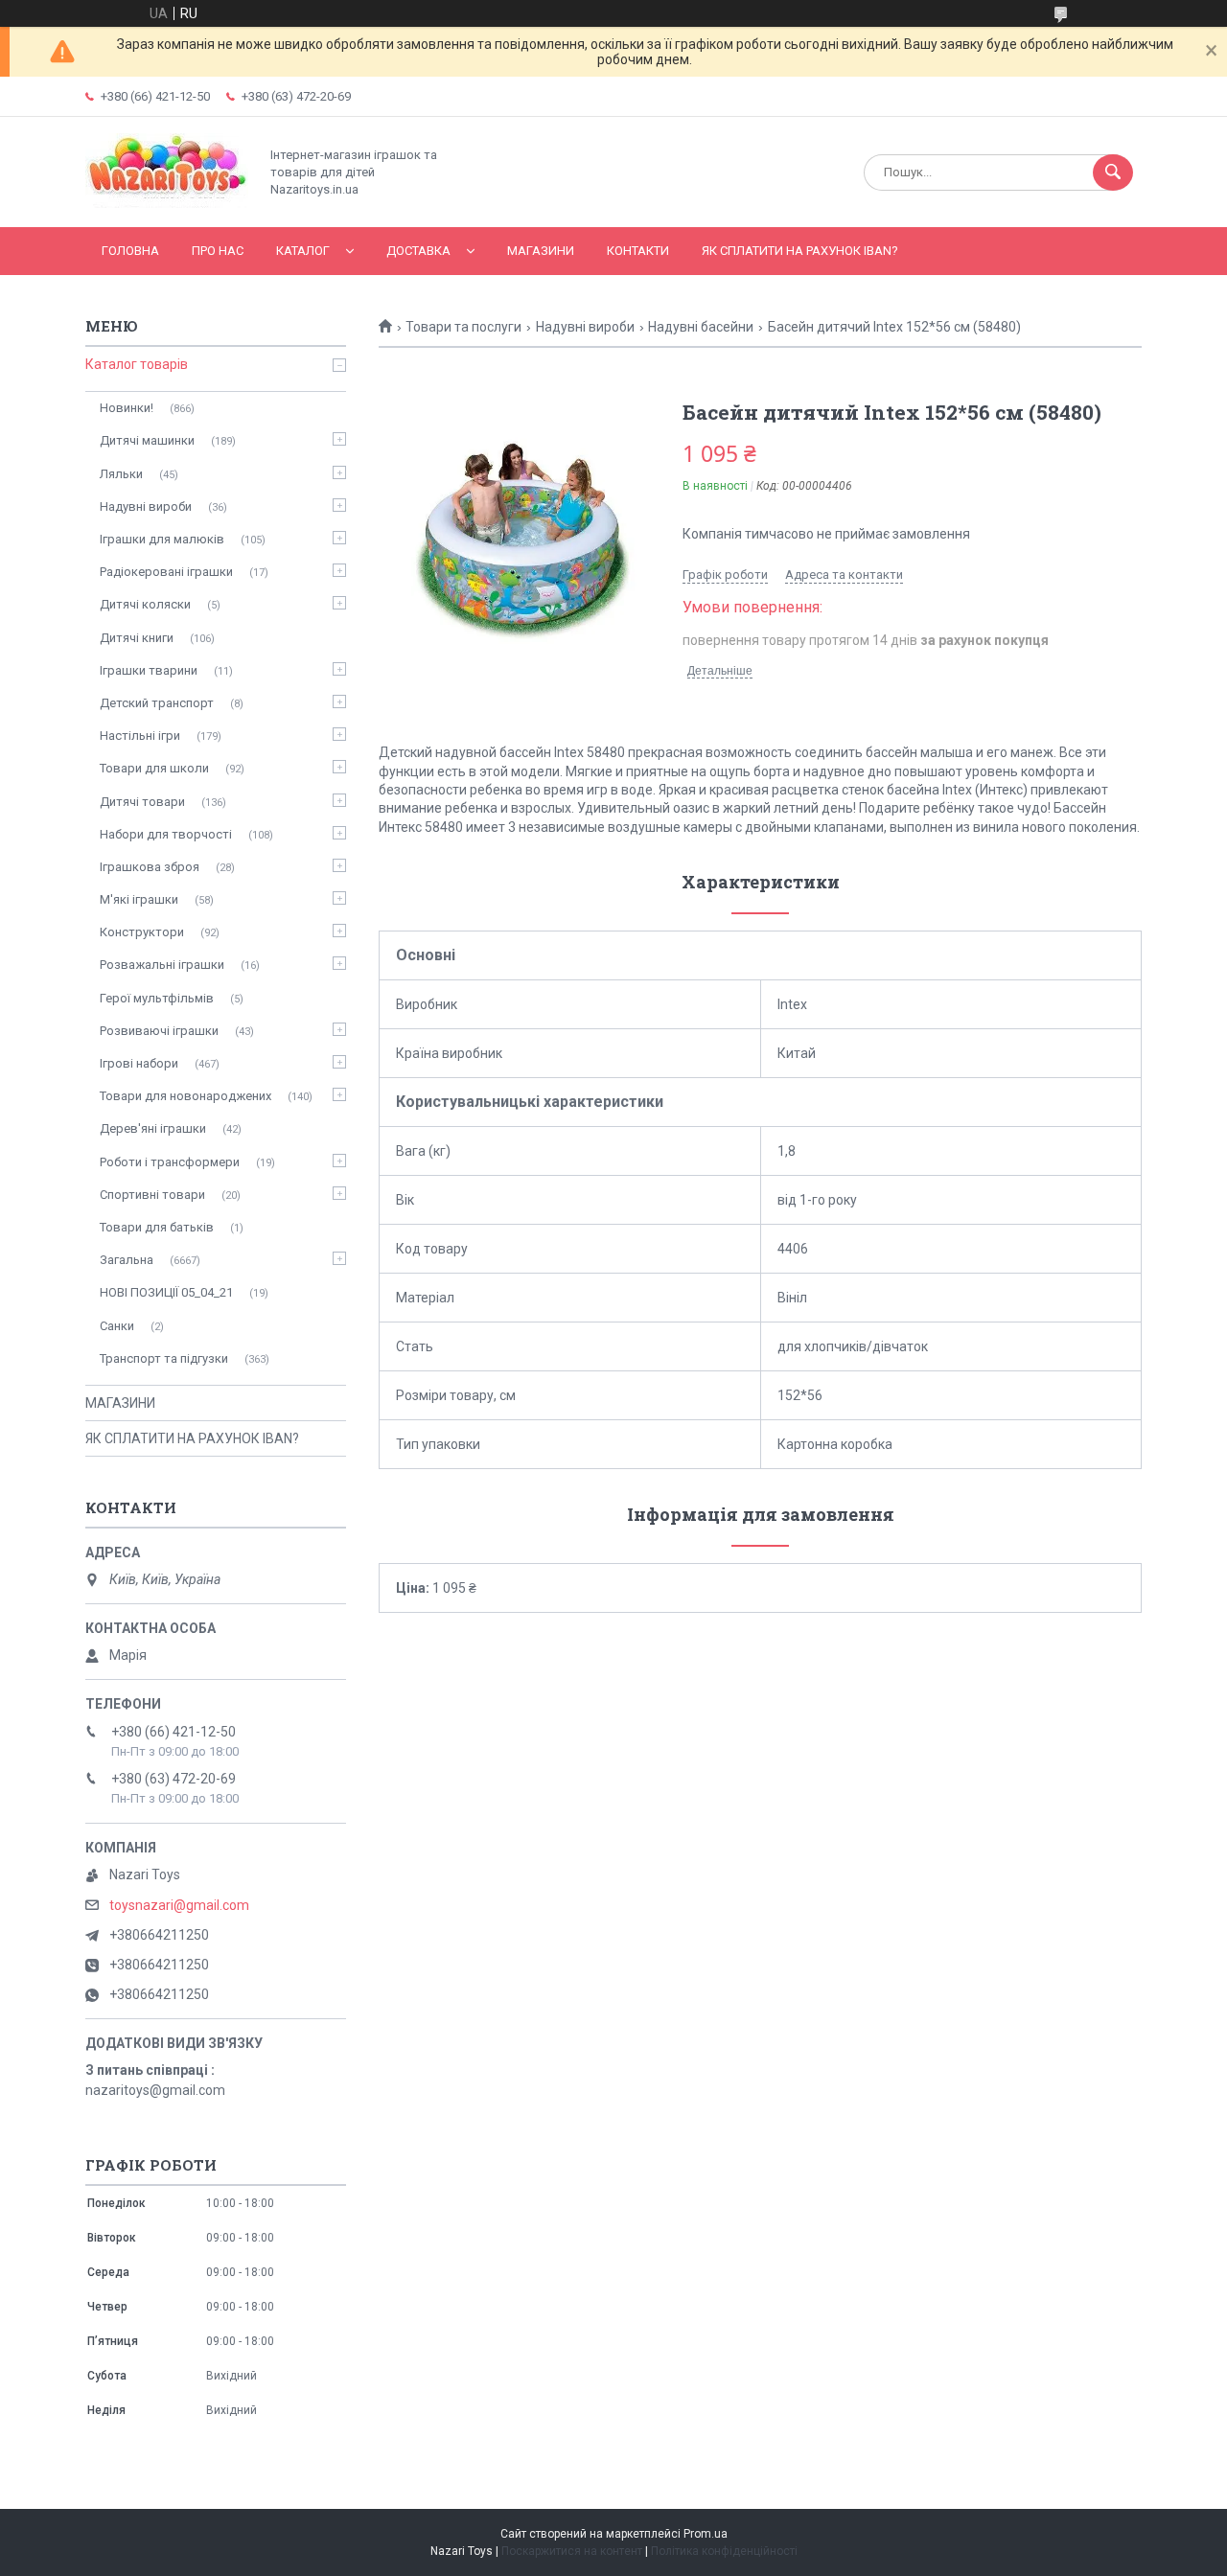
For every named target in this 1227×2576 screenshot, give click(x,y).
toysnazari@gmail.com (179, 1905)
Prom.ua (706, 2534)
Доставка (418, 251)
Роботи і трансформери (170, 1162)
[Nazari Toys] (167, 203)
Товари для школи (154, 768)
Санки (117, 1326)
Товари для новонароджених (185, 1096)
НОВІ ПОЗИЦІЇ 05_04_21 (166, 1292)
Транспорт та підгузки (164, 1358)
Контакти (638, 251)
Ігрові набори (139, 1063)
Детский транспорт (157, 703)
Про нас (218, 251)
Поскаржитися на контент (572, 2551)
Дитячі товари (142, 802)
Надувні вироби (585, 327)
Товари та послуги (463, 327)
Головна (130, 251)
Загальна (127, 1260)
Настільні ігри (140, 736)
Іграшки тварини (149, 670)
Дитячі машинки (147, 440)
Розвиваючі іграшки (159, 1031)
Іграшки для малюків (162, 539)
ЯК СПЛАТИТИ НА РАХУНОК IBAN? (800, 251)
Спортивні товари (152, 1195)
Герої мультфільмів (157, 998)
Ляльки (121, 474)
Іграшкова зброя (150, 867)
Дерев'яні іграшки (153, 1128)
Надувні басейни (701, 327)
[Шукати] (1113, 172)
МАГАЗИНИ (541, 251)
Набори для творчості (166, 834)
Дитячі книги (137, 638)
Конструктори (142, 932)
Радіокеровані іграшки (166, 572)
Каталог (303, 251)
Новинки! (127, 408)
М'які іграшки (139, 899)
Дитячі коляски (145, 604)
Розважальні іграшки (162, 965)
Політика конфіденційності (724, 2551)
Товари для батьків (157, 1227)
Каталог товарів (137, 364)
